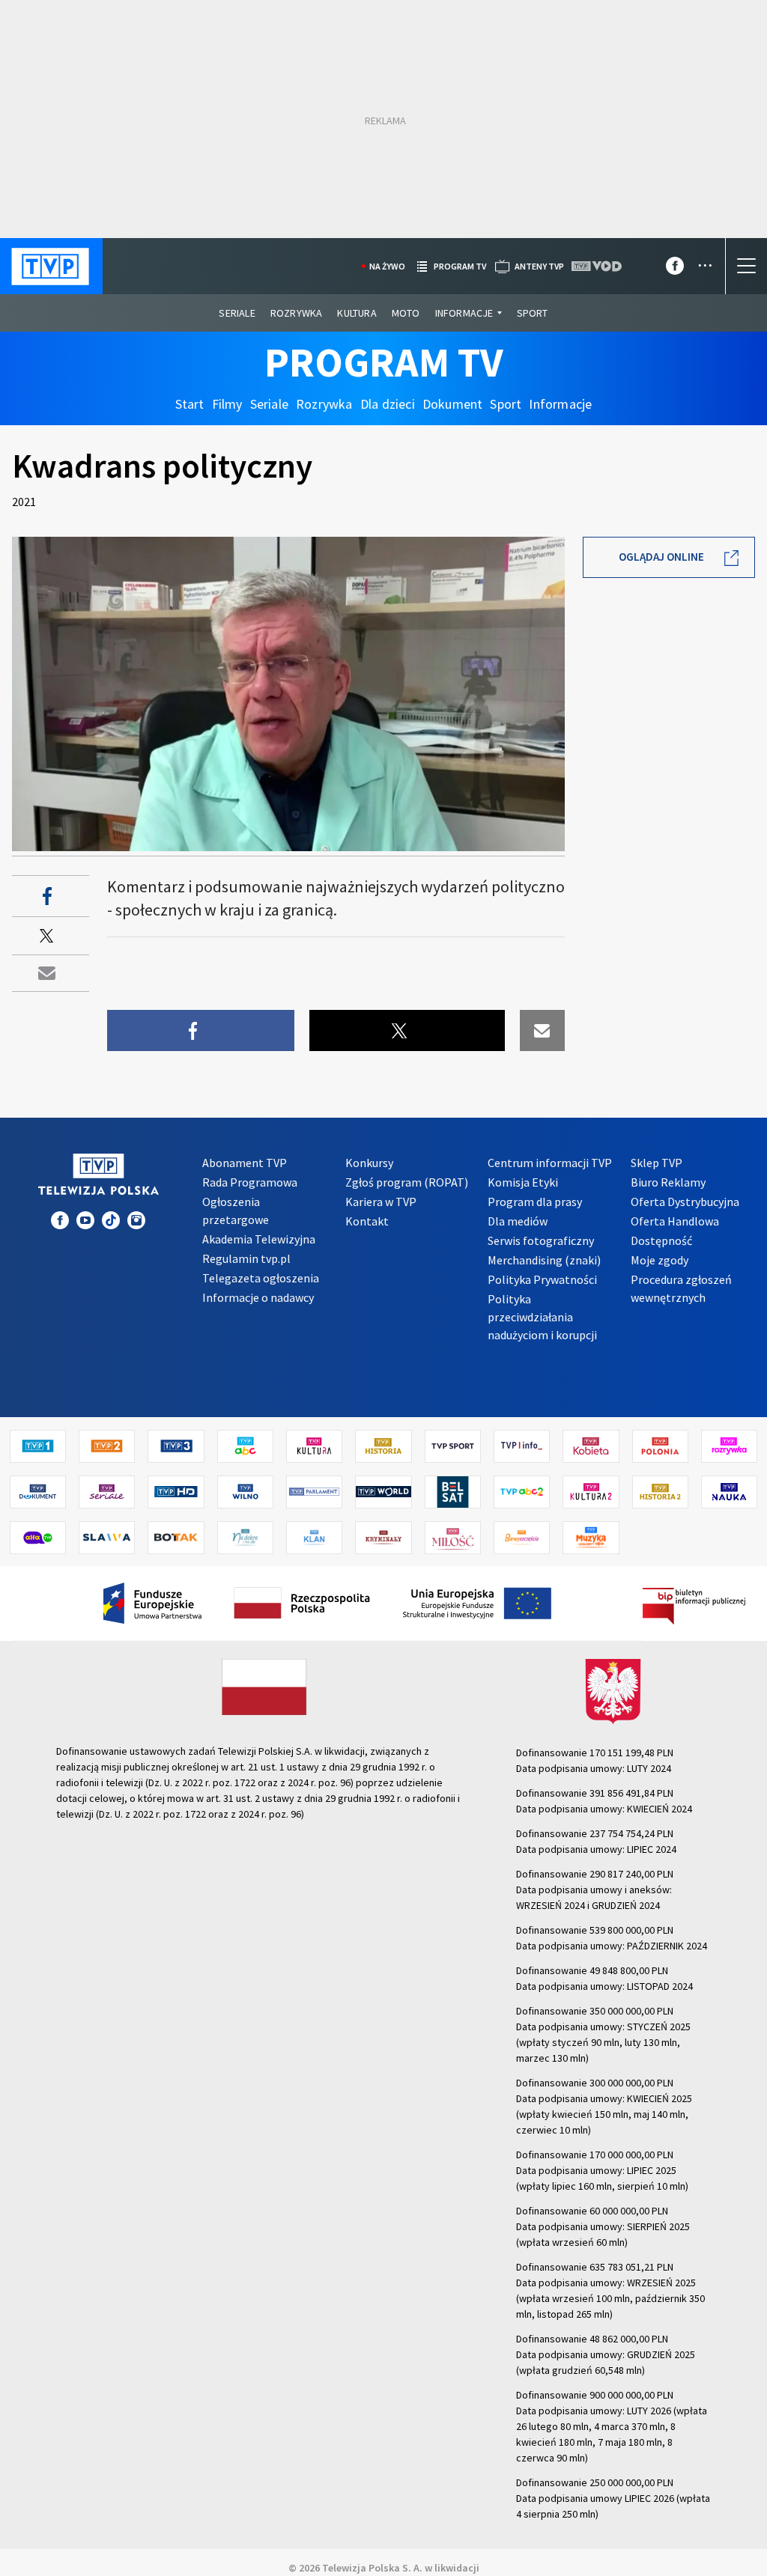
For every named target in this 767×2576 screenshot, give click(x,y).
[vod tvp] (598, 266)
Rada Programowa (250, 1182)
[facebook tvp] (675, 269)
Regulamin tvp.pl (246, 1258)
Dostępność (661, 1240)
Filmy (227, 404)
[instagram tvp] (136, 1220)
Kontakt (367, 1221)
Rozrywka (297, 313)
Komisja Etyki (523, 1182)
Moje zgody (660, 1260)
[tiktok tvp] (111, 1220)
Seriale (237, 313)
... (705, 260)
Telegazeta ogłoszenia (261, 1278)
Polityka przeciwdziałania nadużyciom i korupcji (542, 1317)
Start (190, 404)
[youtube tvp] (85, 1220)
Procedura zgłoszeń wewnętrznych (681, 1288)
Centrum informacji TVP (550, 1163)
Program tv (460, 266)
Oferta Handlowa (675, 1221)
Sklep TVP (657, 1163)
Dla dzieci (388, 404)
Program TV (384, 362)
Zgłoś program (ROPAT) (407, 1182)
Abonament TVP (245, 1163)
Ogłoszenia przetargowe (236, 1211)
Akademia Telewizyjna (259, 1239)
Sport (533, 313)
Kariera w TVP (381, 1202)
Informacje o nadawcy (258, 1297)
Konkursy (369, 1163)
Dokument (453, 404)
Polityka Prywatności (542, 1279)
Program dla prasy (535, 1202)
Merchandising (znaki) (544, 1260)
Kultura (357, 313)
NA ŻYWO (387, 266)
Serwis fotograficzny (541, 1240)
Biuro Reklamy (668, 1182)
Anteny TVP (539, 266)
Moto (406, 313)
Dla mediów (518, 1221)
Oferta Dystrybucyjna (685, 1202)
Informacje (464, 313)
